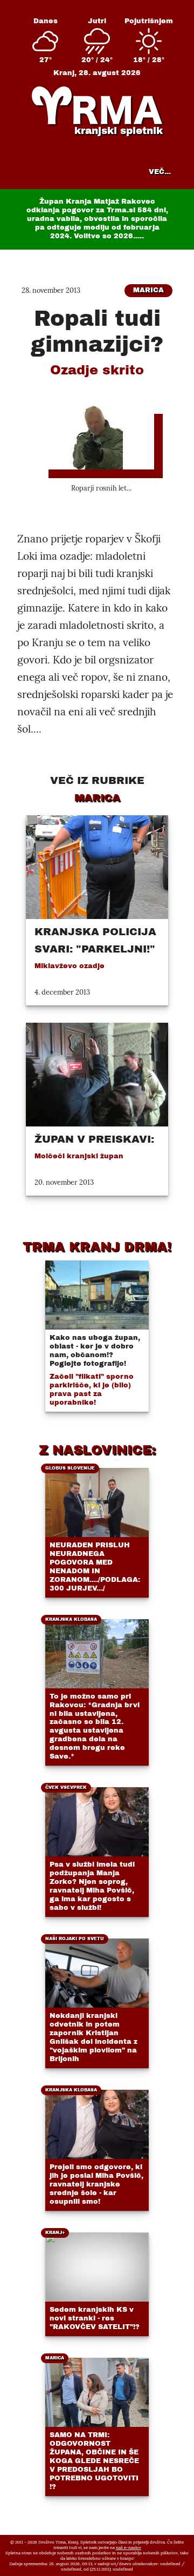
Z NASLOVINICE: (97, 1450)
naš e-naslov (129, 2547)
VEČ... (160, 172)
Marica (148, 290)
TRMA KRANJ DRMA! (97, 1247)
